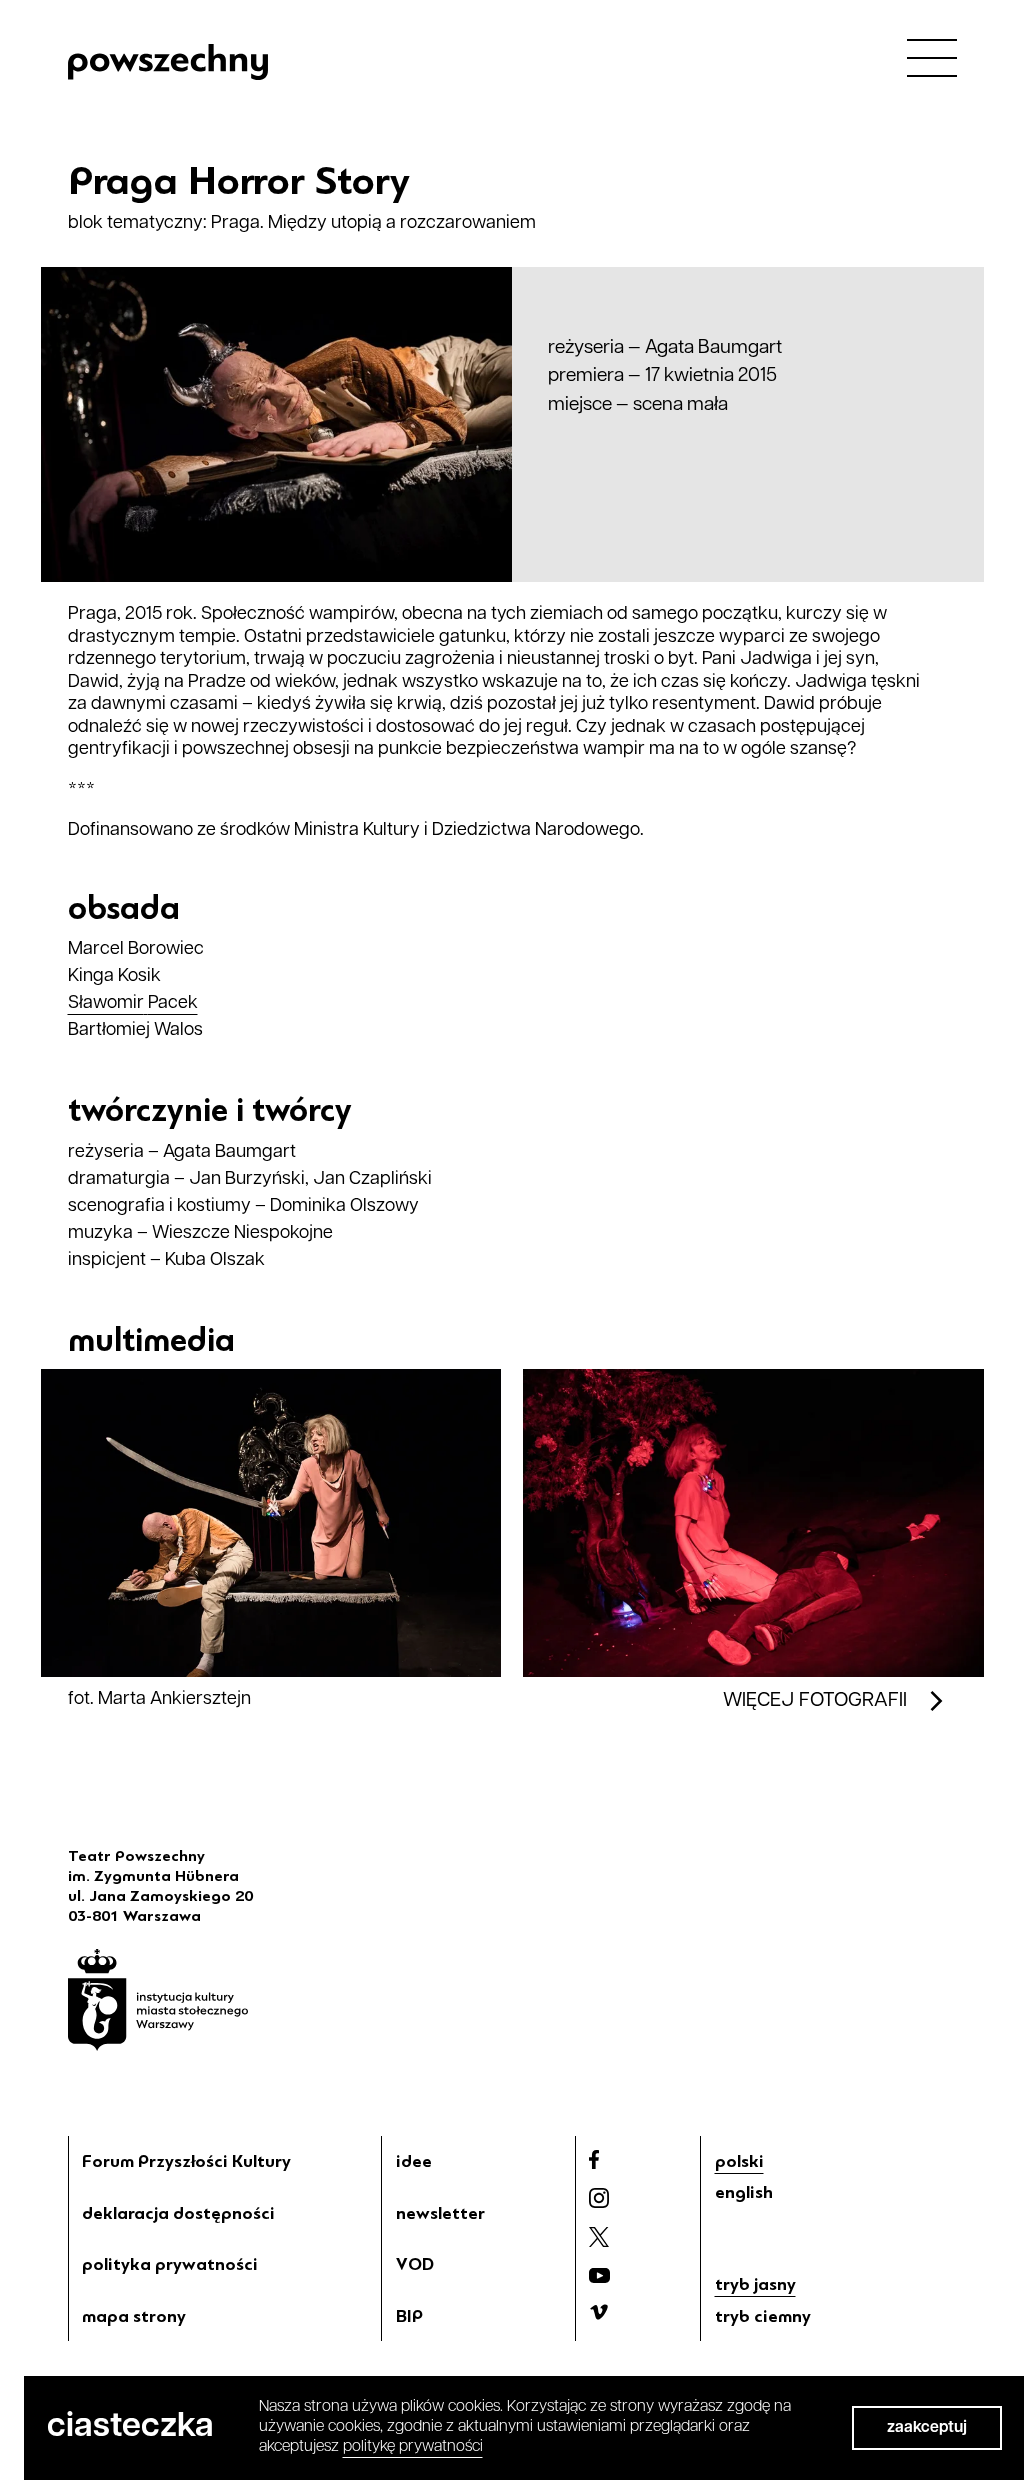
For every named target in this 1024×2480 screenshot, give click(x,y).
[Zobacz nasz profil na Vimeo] (599, 2312)
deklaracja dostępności (178, 2213)
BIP (409, 2316)
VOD (415, 2264)
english (744, 2192)
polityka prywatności (170, 2264)
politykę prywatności (413, 2447)
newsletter (440, 2213)
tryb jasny (755, 2284)
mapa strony (134, 2316)
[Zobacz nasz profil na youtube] (599, 2275)
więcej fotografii (815, 1701)
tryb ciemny (763, 2316)
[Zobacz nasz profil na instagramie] (599, 2198)
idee (414, 2161)
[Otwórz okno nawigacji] (932, 57)
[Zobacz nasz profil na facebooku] (594, 2159)
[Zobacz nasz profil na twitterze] (599, 2237)
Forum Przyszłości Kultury (186, 2161)
